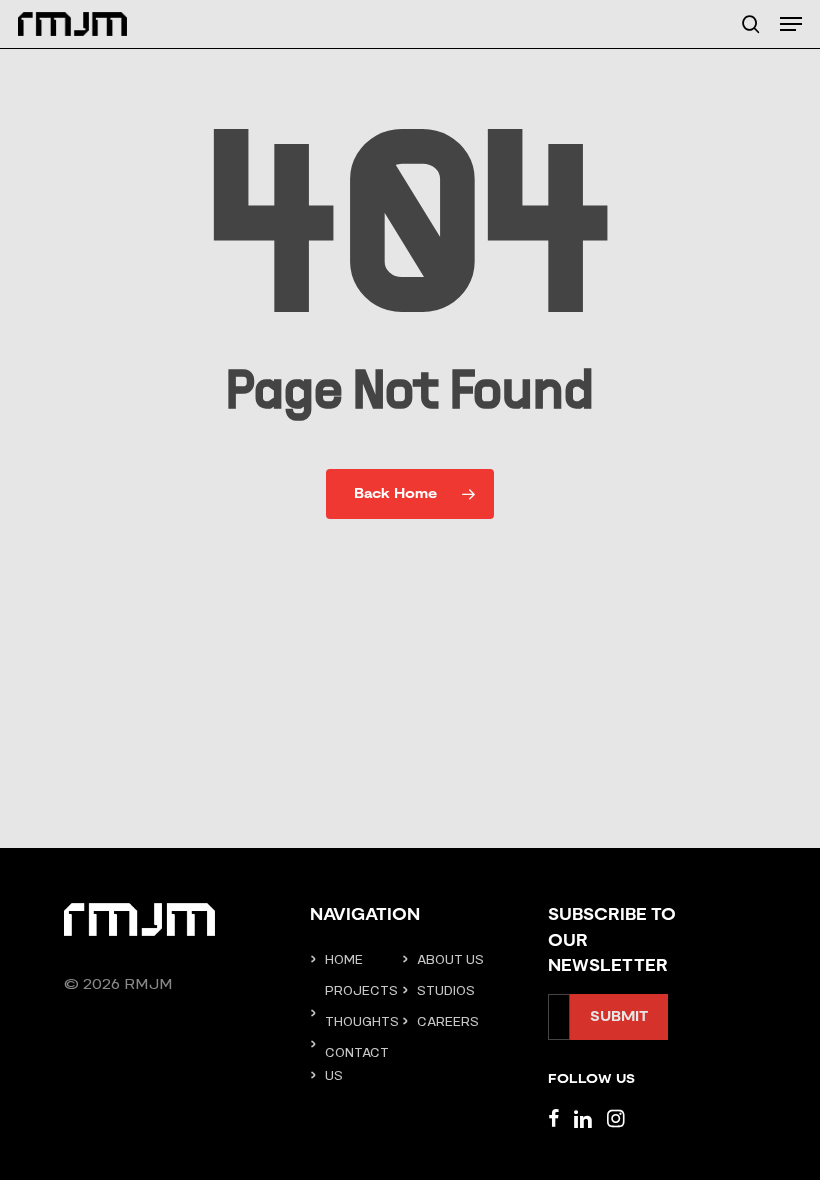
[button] (791, 24)
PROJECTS (361, 990)
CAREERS (448, 1021)
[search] (751, 24)
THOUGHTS (361, 1021)
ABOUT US (450, 959)
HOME (344, 959)
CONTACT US (357, 1064)
